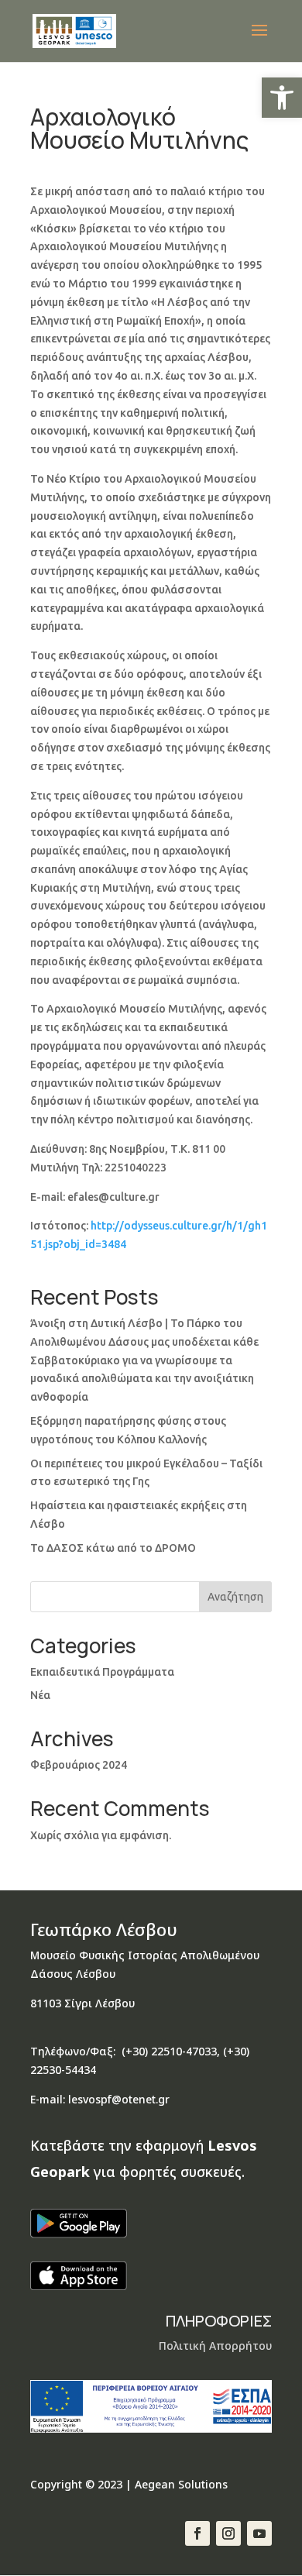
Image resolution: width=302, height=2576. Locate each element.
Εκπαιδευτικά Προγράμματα (102, 1672)
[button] (282, 98)
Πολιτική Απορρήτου (215, 2346)
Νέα (40, 1695)
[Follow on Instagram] (228, 2533)
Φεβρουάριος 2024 (79, 1765)
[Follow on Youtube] (259, 2533)
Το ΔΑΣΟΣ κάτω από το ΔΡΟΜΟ (113, 1548)
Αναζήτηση (235, 1597)
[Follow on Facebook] (197, 2533)
